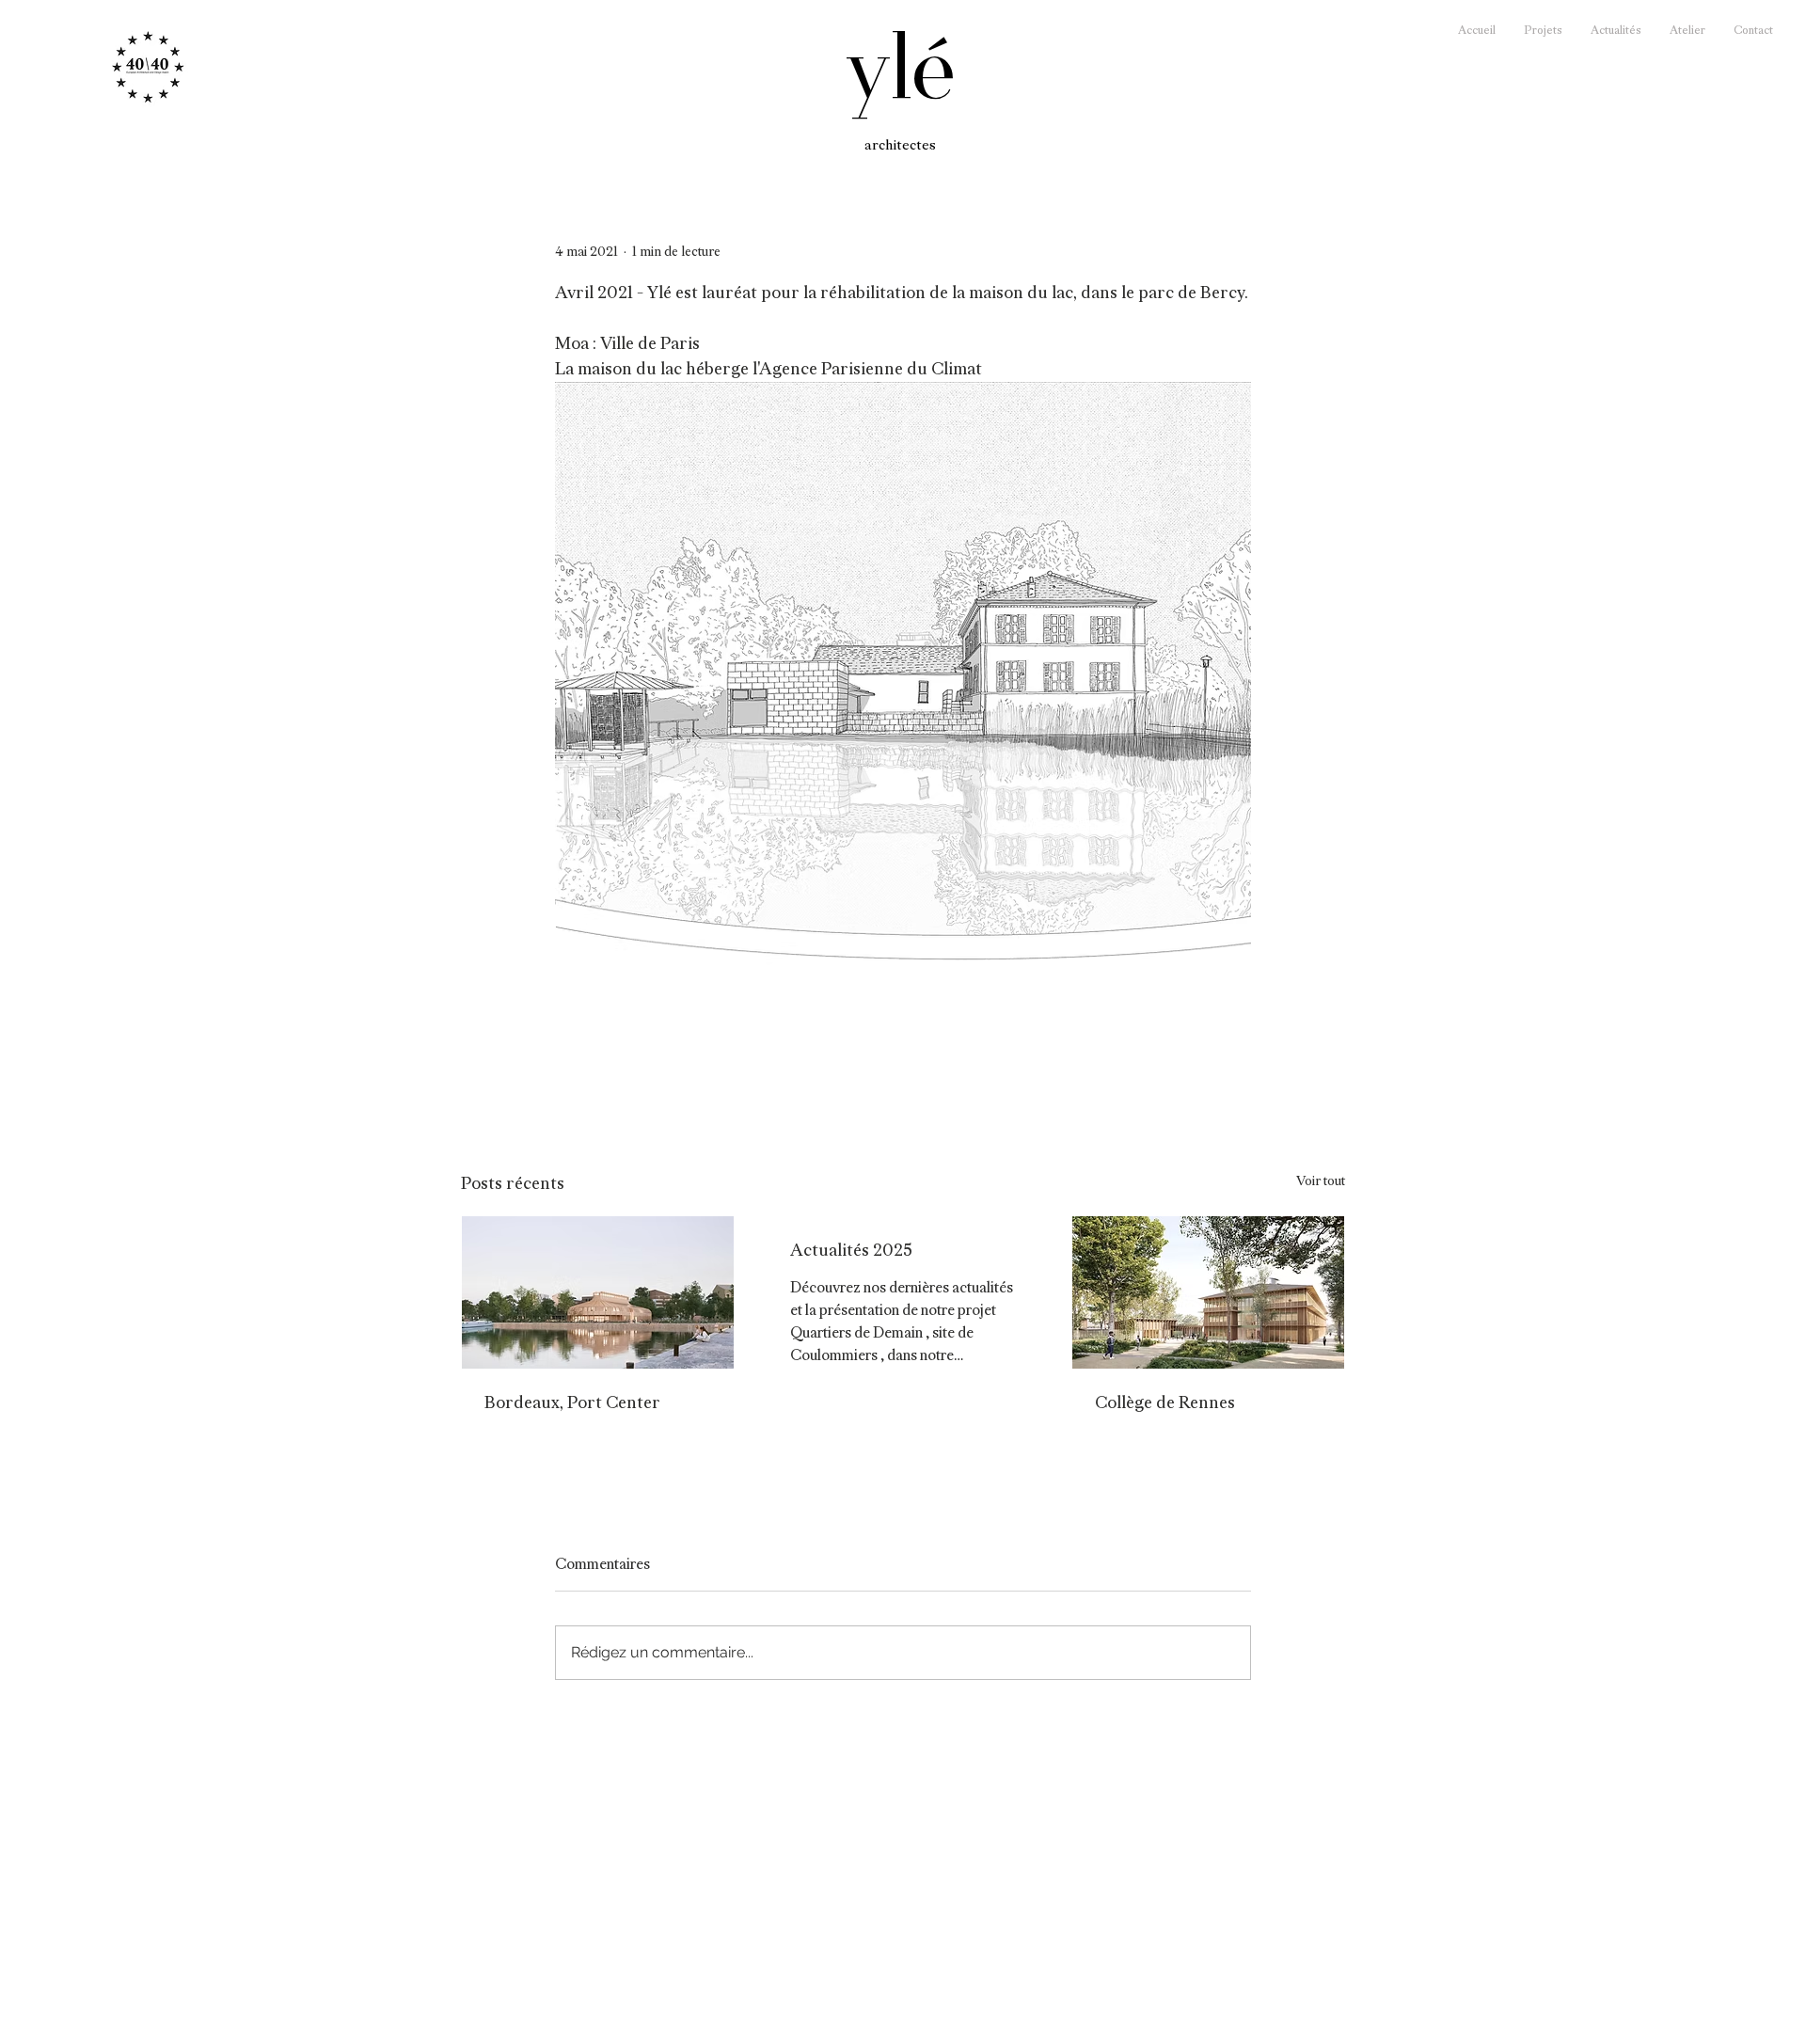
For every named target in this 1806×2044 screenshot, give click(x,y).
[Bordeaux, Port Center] (598, 1292)
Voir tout (1321, 1180)
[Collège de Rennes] (1208, 1292)
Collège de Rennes (1165, 1402)
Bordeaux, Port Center (572, 1402)
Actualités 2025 (851, 1250)
